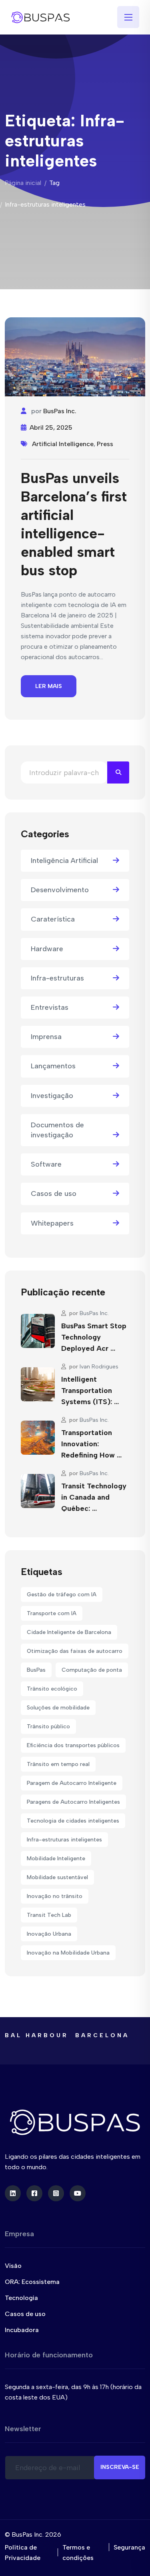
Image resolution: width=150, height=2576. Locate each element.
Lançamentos (53, 1066)
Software (46, 1164)
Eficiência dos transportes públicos (73, 1745)
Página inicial (23, 183)
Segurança (129, 2547)
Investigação (52, 1096)
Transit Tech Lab (49, 1915)
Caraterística (53, 919)
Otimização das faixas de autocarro (75, 1651)
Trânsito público (48, 1726)
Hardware (47, 949)
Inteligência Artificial (64, 861)
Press (105, 444)
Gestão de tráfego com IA (62, 1595)
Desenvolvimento (60, 890)
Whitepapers (52, 1223)
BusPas (36, 1670)
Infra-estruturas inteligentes (64, 1840)
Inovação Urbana (49, 1934)
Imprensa (46, 1037)
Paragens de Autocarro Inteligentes (73, 1802)
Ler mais (49, 686)
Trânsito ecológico (52, 1689)
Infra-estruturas (57, 978)
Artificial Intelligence (63, 444)
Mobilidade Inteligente (56, 1858)
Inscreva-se (120, 2467)
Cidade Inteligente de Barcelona (69, 1632)
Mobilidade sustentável (57, 1877)
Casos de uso (54, 1194)
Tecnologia (21, 2298)
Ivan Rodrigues (99, 1367)
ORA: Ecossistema (32, 2282)
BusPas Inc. (60, 411)
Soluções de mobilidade (58, 1708)
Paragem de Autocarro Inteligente (72, 1783)
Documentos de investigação (57, 1130)
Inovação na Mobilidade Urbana (68, 1953)
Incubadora (22, 2330)
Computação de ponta (92, 1670)
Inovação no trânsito (55, 1896)
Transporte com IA (52, 1613)
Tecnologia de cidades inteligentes (73, 1821)
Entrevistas (50, 1007)
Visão (13, 2266)
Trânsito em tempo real (58, 1764)
